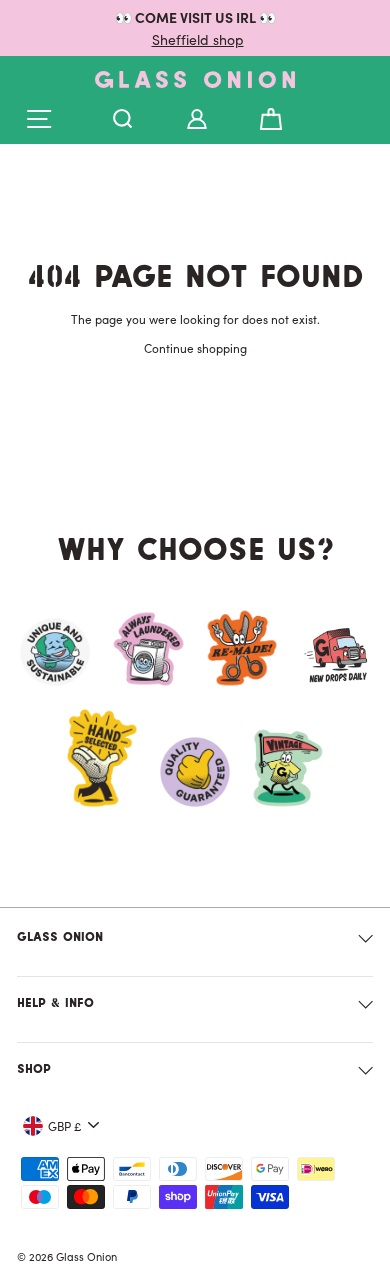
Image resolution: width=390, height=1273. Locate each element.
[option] (195, 28)
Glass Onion (60, 938)
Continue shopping (195, 347)
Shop (34, 1070)
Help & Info (55, 1004)
